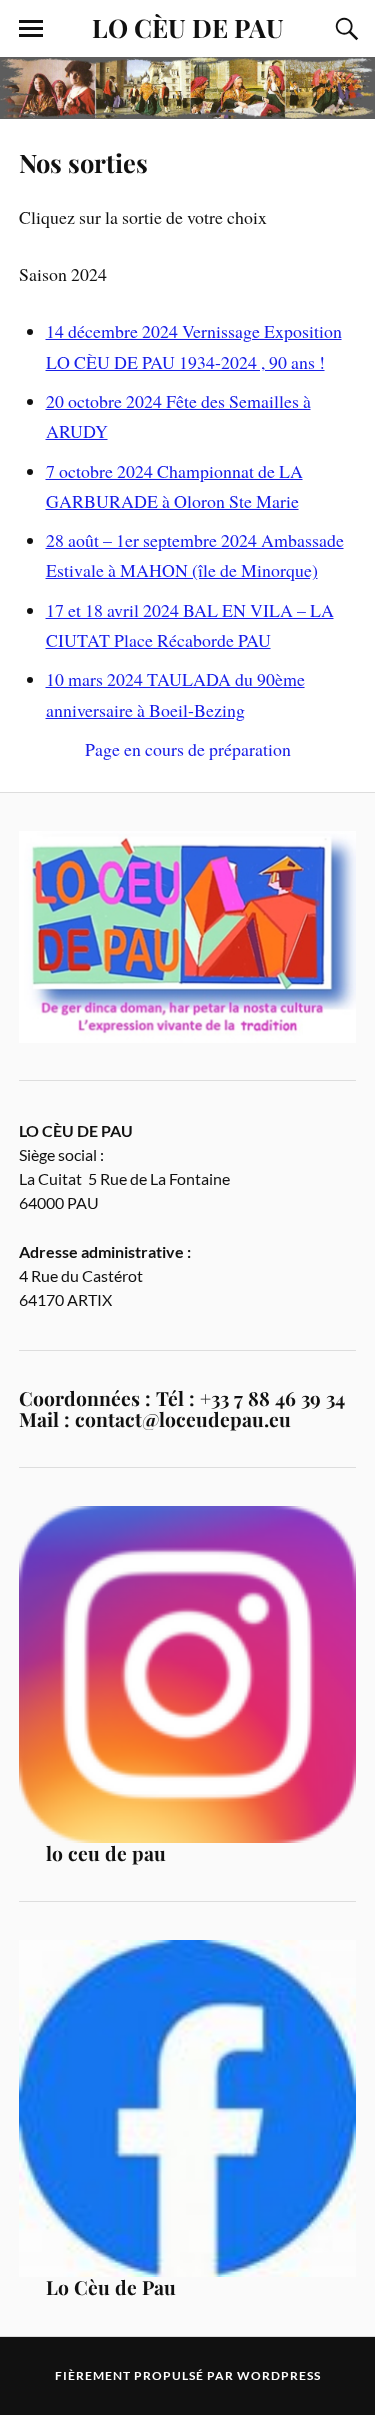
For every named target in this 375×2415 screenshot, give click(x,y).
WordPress (279, 2375)
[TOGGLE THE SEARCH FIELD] (344, 29)
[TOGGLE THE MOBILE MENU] (31, 29)
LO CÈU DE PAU (188, 27)
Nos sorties (83, 162)
